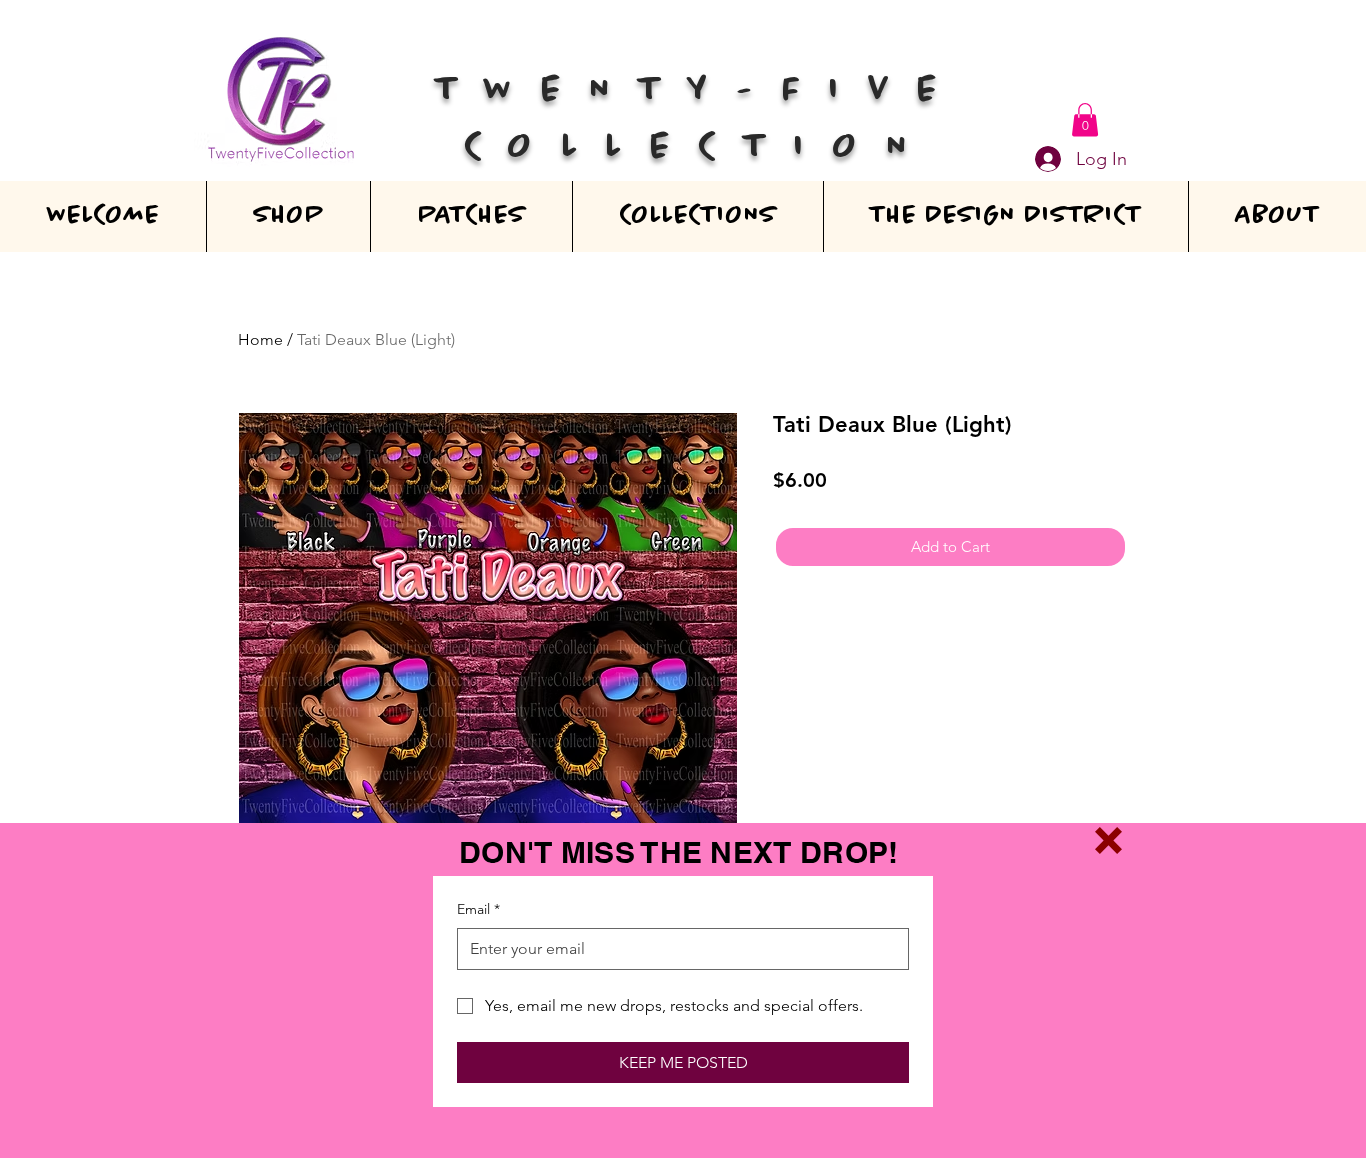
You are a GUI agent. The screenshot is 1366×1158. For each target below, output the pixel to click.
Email (478, 909)
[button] (1108, 840)
